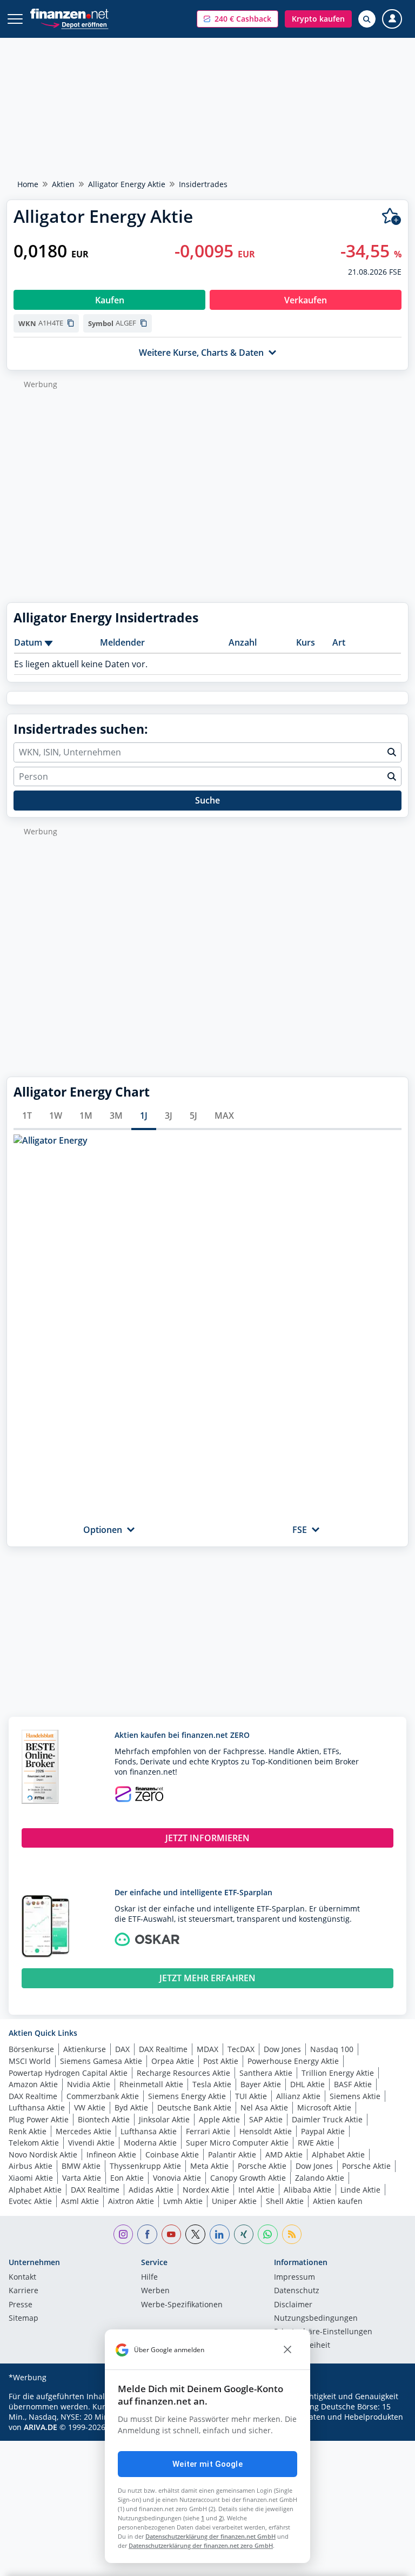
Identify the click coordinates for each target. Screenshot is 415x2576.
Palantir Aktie (232, 2155)
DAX (122, 2049)
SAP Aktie (266, 2119)
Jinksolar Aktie (164, 2119)
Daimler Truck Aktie (327, 2119)
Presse (21, 2305)
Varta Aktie (82, 2178)
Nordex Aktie (206, 2190)
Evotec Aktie (30, 2201)
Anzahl (243, 642)
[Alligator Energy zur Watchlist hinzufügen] (391, 217)
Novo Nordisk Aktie (43, 2155)
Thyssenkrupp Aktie (145, 2166)
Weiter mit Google (207, 2464)
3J (169, 1116)
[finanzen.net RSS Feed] (292, 2235)
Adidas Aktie (151, 2190)
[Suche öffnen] (367, 19)
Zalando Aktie (320, 2178)
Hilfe (149, 2278)
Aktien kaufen (338, 2201)
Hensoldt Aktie (266, 2131)
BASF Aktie (353, 2084)
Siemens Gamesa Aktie (101, 2061)
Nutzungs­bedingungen (316, 2319)
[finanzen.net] (69, 14)
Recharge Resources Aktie (183, 2073)
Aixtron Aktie (131, 2201)
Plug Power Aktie (39, 2119)
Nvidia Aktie (89, 2084)
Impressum (294, 2278)
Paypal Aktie (323, 2131)
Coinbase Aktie (172, 2155)
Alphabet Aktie (338, 2155)
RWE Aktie (316, 2143)
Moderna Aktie (150, 2143)
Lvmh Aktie (183, 2201)
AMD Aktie (284, 2155)
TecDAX (241, 2049)
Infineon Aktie (111, 2155)
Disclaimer (293, 2305)
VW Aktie (90, 2107)
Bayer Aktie (261, 2084)
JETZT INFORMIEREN (207, 1838)
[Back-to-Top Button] (385, 2562)
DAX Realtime (163, 2049)
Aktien (63, 184)
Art (339, 642)
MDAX (207, 2049)
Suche (207, 800)
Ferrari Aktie (208, 2131)
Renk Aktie (28, 2131)
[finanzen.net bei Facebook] (147, 2235)
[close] (287, 2350)
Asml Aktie (80, 2201)
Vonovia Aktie (177, 2178)
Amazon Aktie (33, 2084)
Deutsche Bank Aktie (194, 2107)
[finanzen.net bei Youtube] (172, 2235)
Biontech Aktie (104, 2119)
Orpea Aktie (173, 2061)
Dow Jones (282, 2049)
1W (56, 1116)
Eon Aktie (127, 2178)
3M (116, 1116)
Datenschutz (297, 2291)
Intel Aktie (256, 2190)
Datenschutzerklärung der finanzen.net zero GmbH (201, 2545)
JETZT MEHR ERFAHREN (207, 1978)
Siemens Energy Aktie (187, 2096)
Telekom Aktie (34, 2143)
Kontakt (22, 2278)
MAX (224, 1116)
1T (27, 1116)
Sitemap (24, 2319)
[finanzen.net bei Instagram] (123, 2235)
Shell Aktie (285, 2201)
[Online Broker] (74, 24)
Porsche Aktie (262, 2166)
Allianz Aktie (298, 2096)
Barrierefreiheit (302, 2346)
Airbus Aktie (31, 2166)
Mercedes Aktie (83, 2131)
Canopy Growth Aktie (248, 2178)
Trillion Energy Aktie (338, 2073)
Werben (155, 2291)
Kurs (306, 642)
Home (28, 184)
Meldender (122, 642)
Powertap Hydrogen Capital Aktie (68, 2073)
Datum (28, 642)
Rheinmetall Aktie (151, 2084)
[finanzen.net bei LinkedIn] (220, 2235)
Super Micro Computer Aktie (237, 2143)
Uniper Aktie (234, 2201)
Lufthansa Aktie (37, 2107)
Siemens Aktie (355, 2096)
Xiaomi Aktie (31, 2178)
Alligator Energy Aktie (127, 184)
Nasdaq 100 (332, 2049)
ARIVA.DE (41, 2427)
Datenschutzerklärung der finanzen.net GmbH (210, 2536)
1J (144, 1116)
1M (86, 1116)
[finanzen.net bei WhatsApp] (268, 2235)
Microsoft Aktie (324, 2107)
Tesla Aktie (212, 2084)
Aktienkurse (85, 2049)
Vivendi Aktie (91, 2143)
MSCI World (30, 2061)
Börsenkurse (31, 2049)
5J (193, 1116)
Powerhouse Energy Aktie (293, 2061)
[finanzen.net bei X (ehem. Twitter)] (195, 2235)
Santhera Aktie (266, 2073)
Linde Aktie (360, 2190)
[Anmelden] (392, 19)
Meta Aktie (209, 2166)
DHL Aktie (307, 2084)
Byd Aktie (131, 2107)
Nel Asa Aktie (264, 2107)
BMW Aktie (81, 2166)
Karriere (24, 2291)
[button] (237, 19)
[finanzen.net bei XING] (244, 2235)
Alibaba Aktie (307, 2190)
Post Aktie (221, 2061)
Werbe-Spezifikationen (182, 2305)
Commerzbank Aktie (103, 2096)
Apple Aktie (219, 2119)
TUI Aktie (251, 2096)
